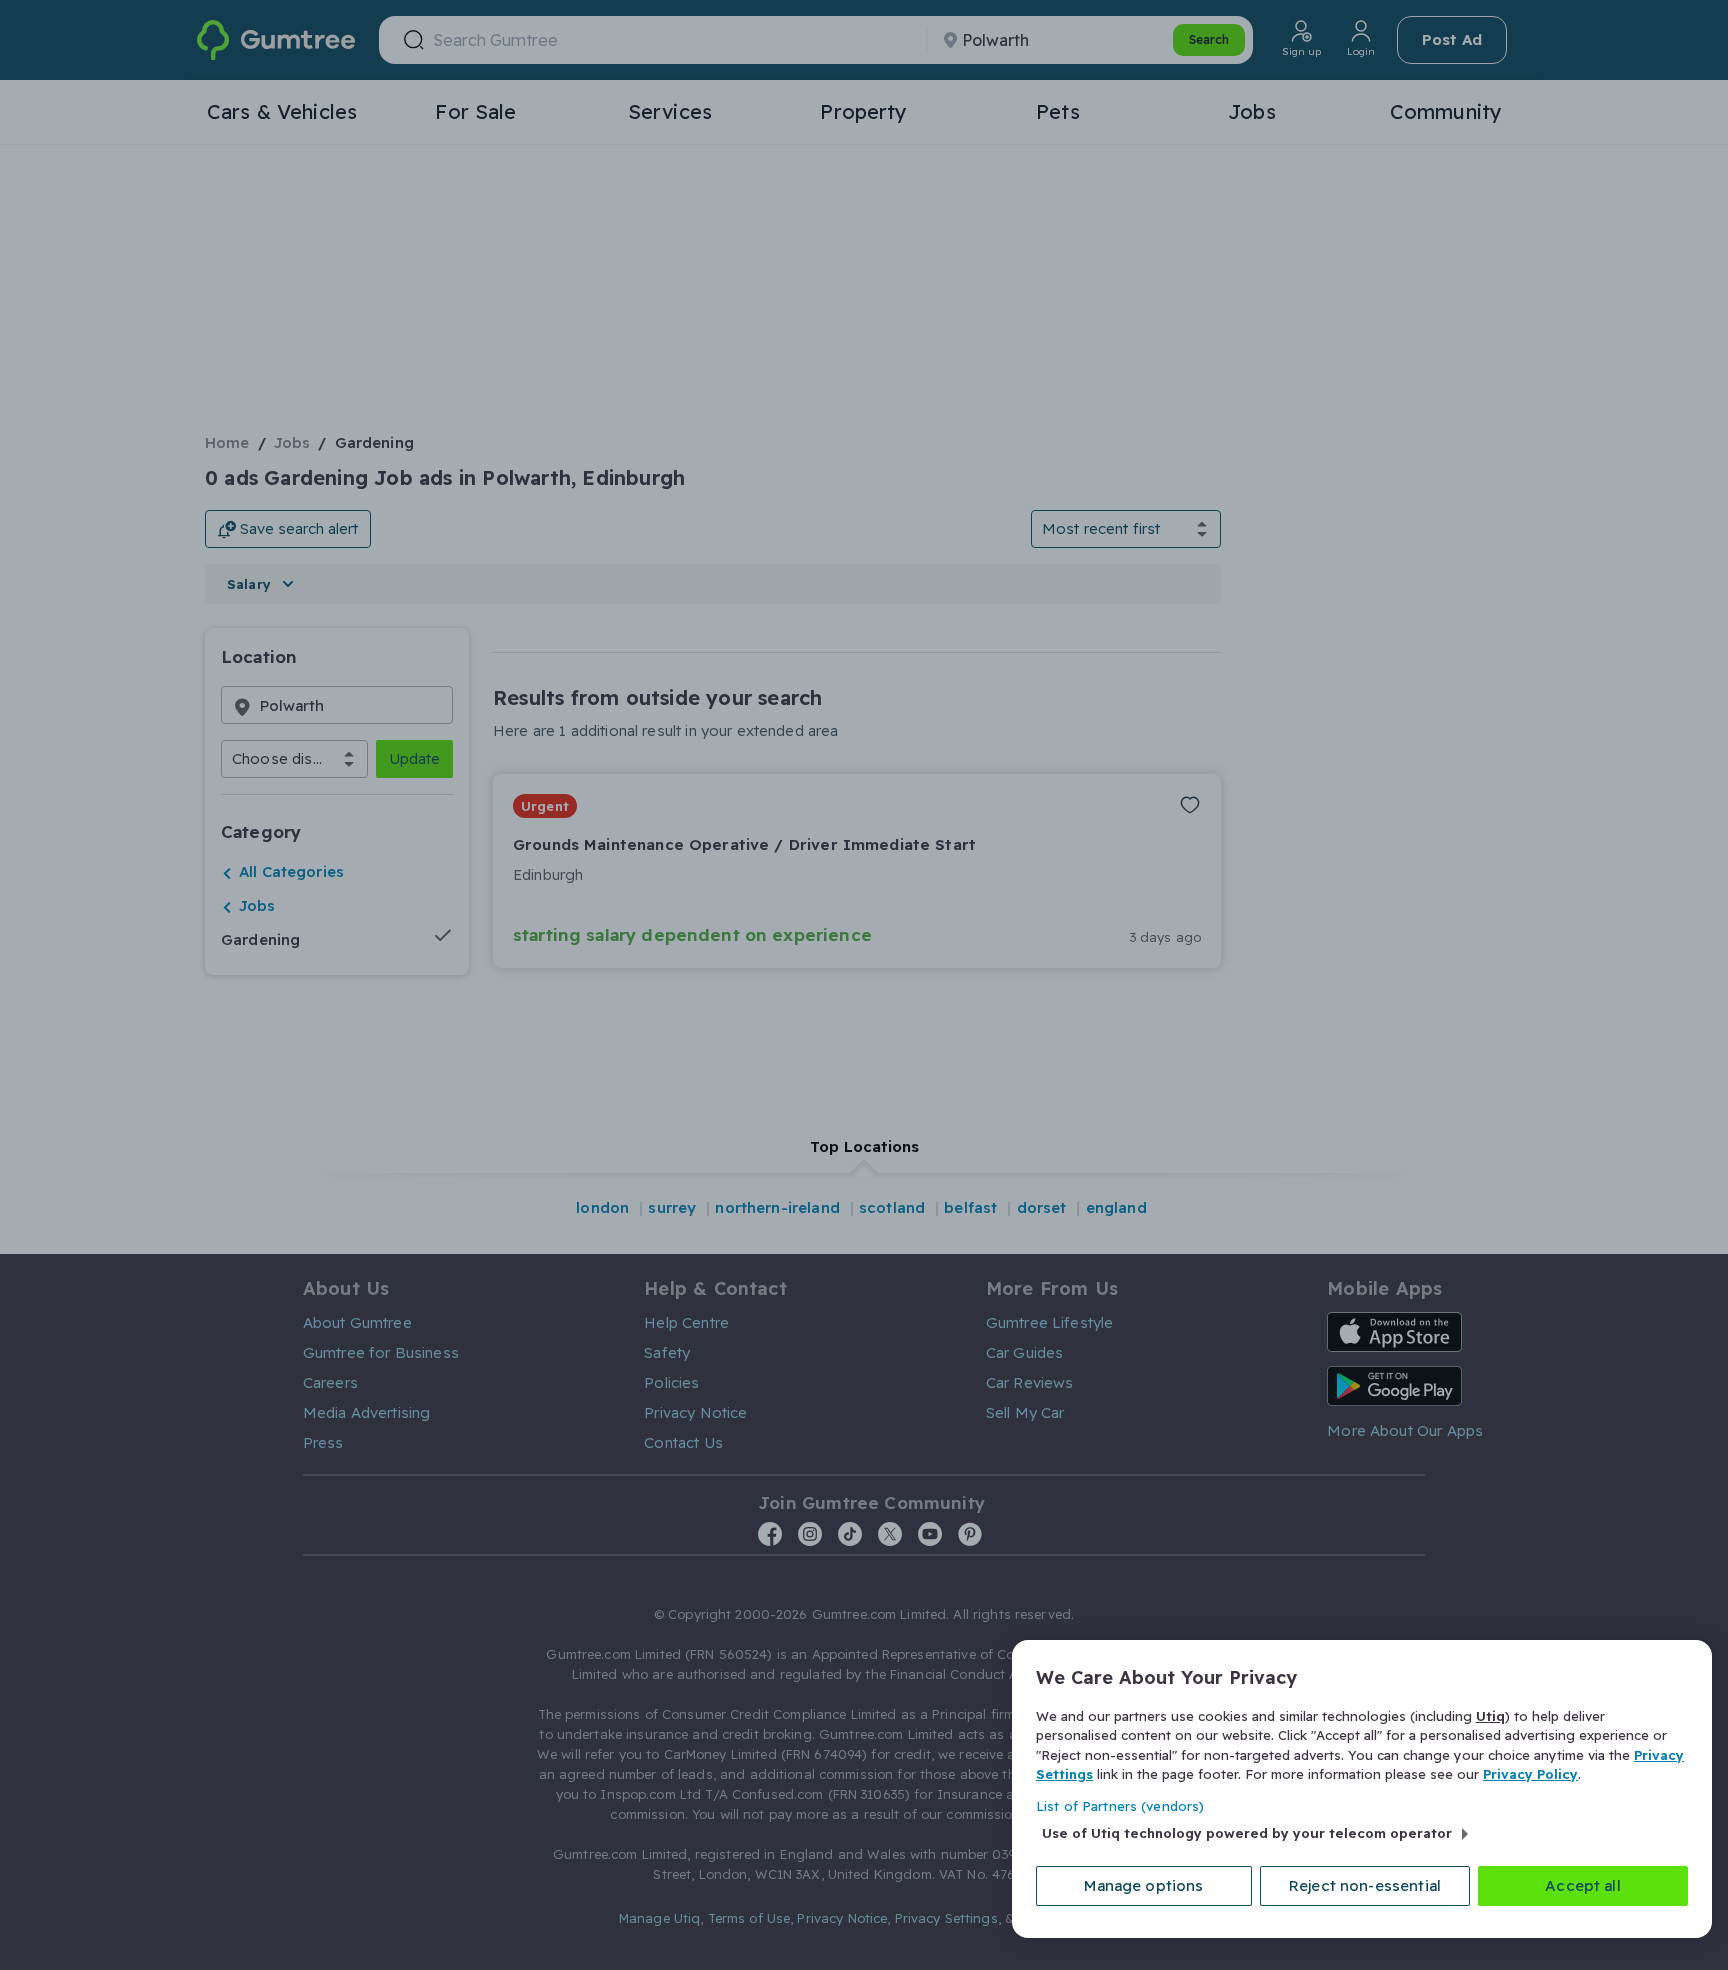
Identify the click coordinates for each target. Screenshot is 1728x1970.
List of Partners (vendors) (1120, 1806)
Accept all (1583, 1885)
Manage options (1143, 1885)
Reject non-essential (1365, 1885)
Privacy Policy (1530, 1774)
